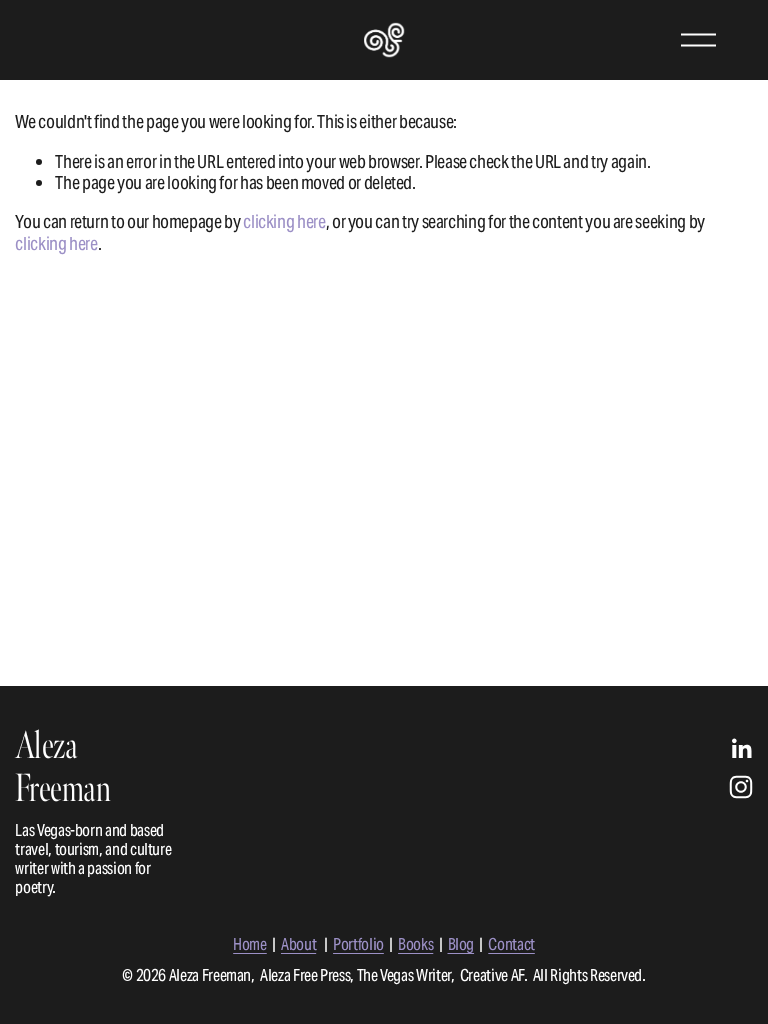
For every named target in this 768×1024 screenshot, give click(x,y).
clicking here (284, 221)
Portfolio (358, 944)
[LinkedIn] (741, 749)
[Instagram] (741, 787)
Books (415, 944)
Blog (461, 944)
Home (250, 944)
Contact (511, 944)
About (298, 944)
